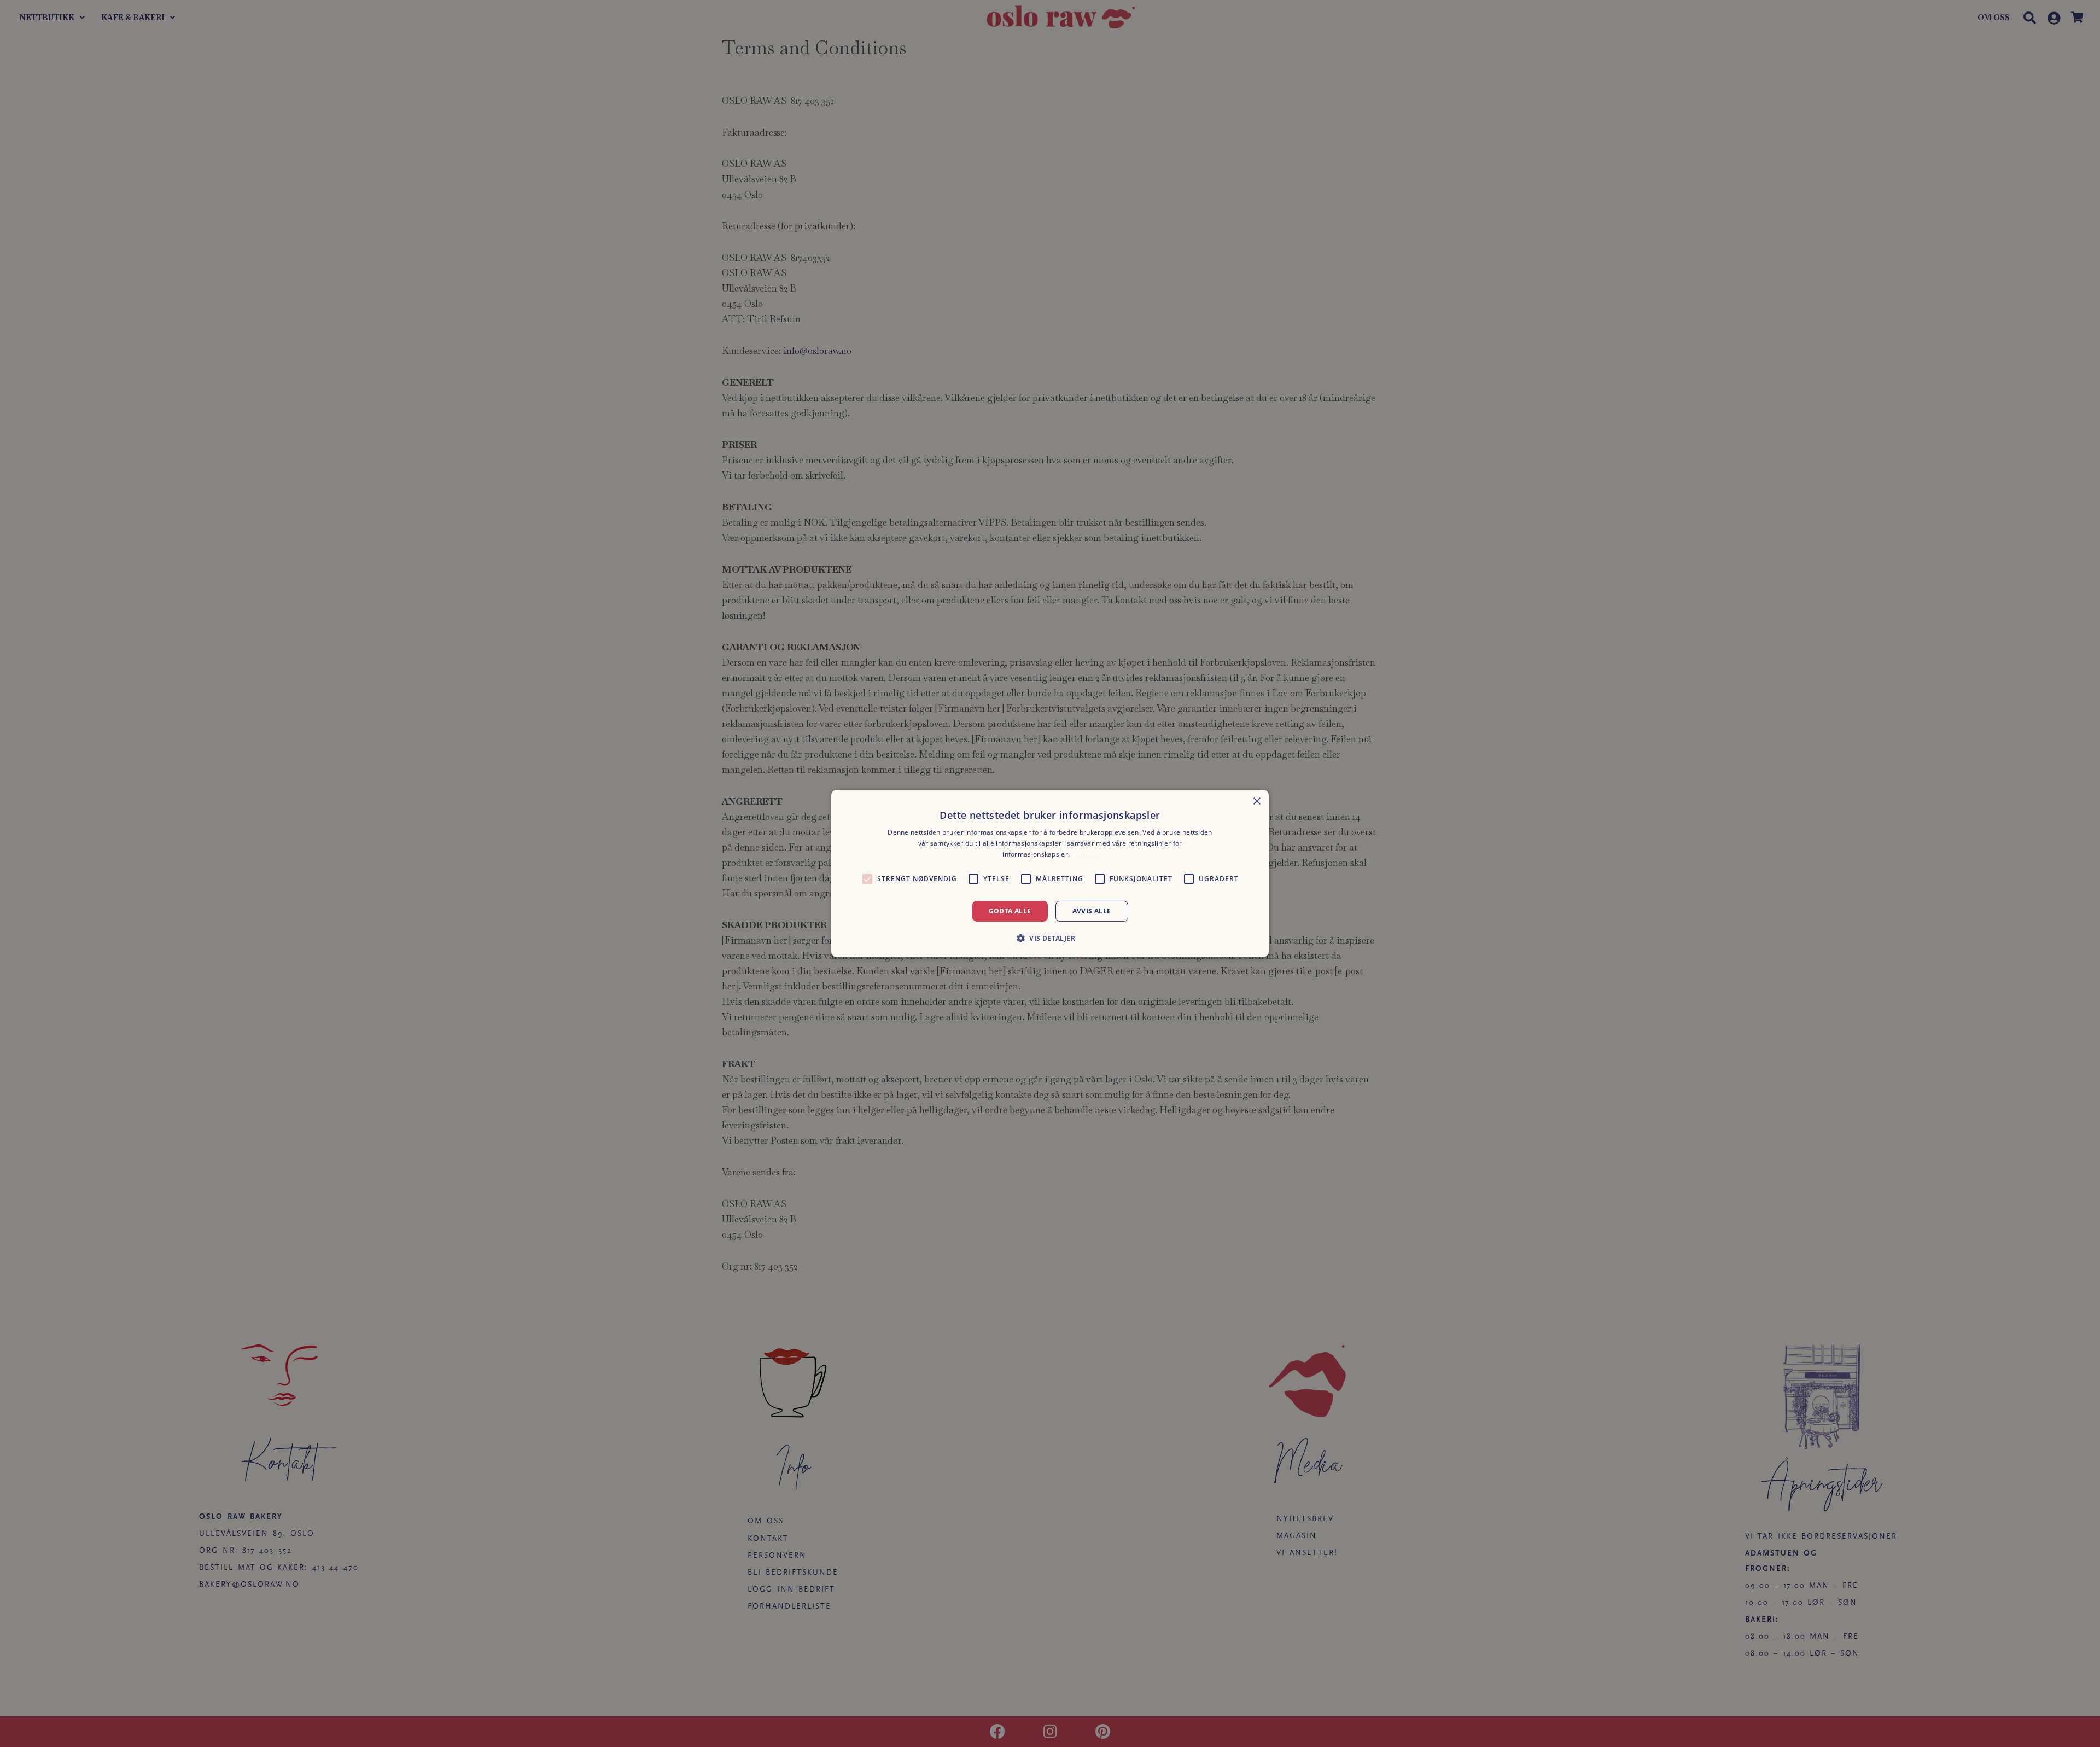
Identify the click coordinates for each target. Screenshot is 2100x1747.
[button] (1050, 938)
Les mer (1085, 854)
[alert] (1050, 873)
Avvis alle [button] (1092, 911)
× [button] (1256, 802)
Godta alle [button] (1010, 911)
